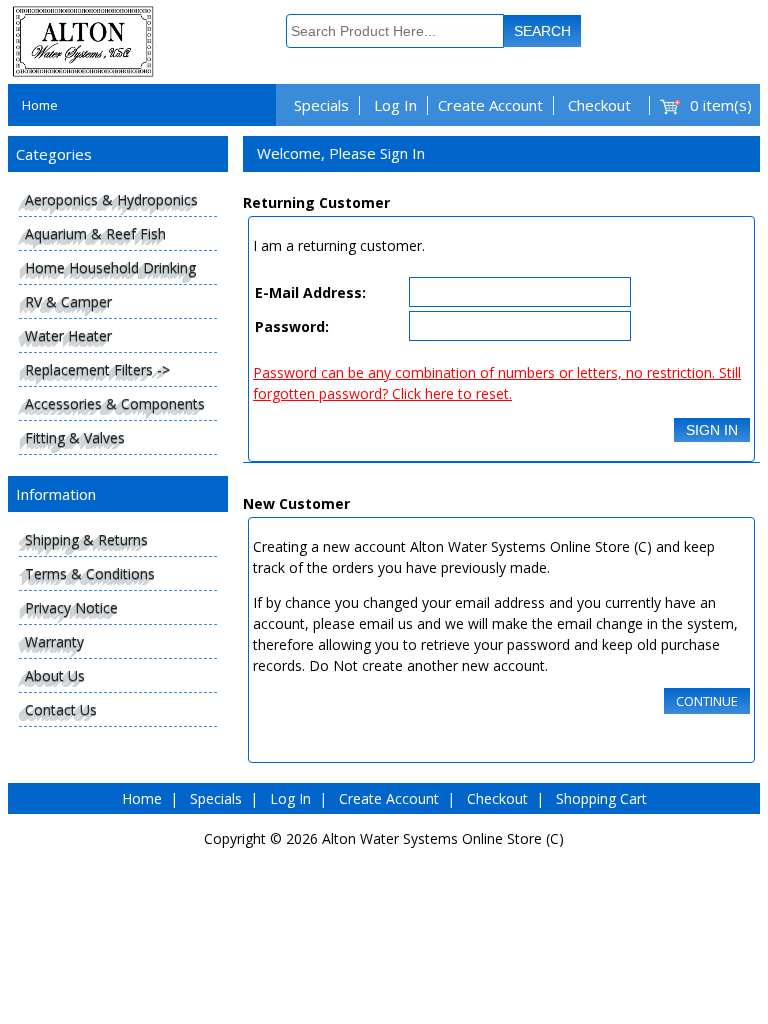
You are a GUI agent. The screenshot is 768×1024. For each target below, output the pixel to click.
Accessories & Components (115, 403)
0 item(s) (721, 105)
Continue (707, 701)
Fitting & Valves (75, 437)
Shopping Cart (601, 798)
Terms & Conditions (90, 573)
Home (40, 105)
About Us (55, 675)
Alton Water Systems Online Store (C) (443, 838)
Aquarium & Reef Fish (95, 233)
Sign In (712, 430)
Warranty (54, 641)
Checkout (599, 105)
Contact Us (61, 709)
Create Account (490, 105)
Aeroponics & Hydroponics (111, 199)
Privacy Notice (71, 607)
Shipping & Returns (86, 539)
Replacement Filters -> (97, 369)
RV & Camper (68, 301)
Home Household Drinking (110, 267)
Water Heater (68, 335)
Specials (321, 105)
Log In (395, 105)
